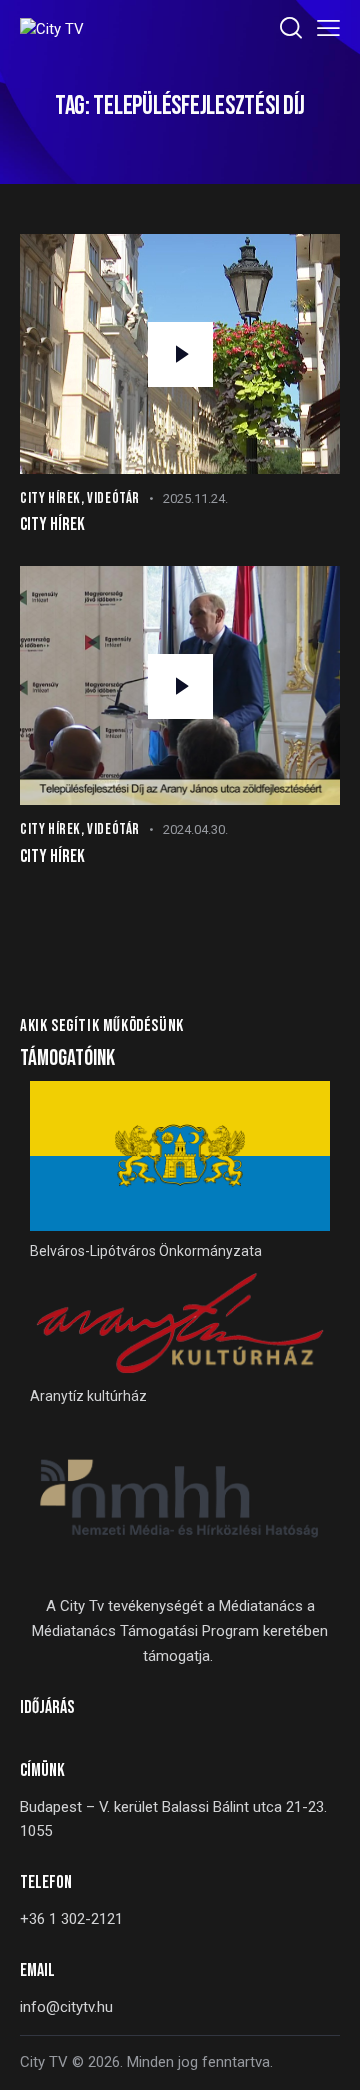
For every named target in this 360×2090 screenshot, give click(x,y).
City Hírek (50, 498)
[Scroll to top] (327, 2057)
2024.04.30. (195, 829)
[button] (328, 28)
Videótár (113, 498)
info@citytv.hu (66, 2007)
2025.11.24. (195, 498)
